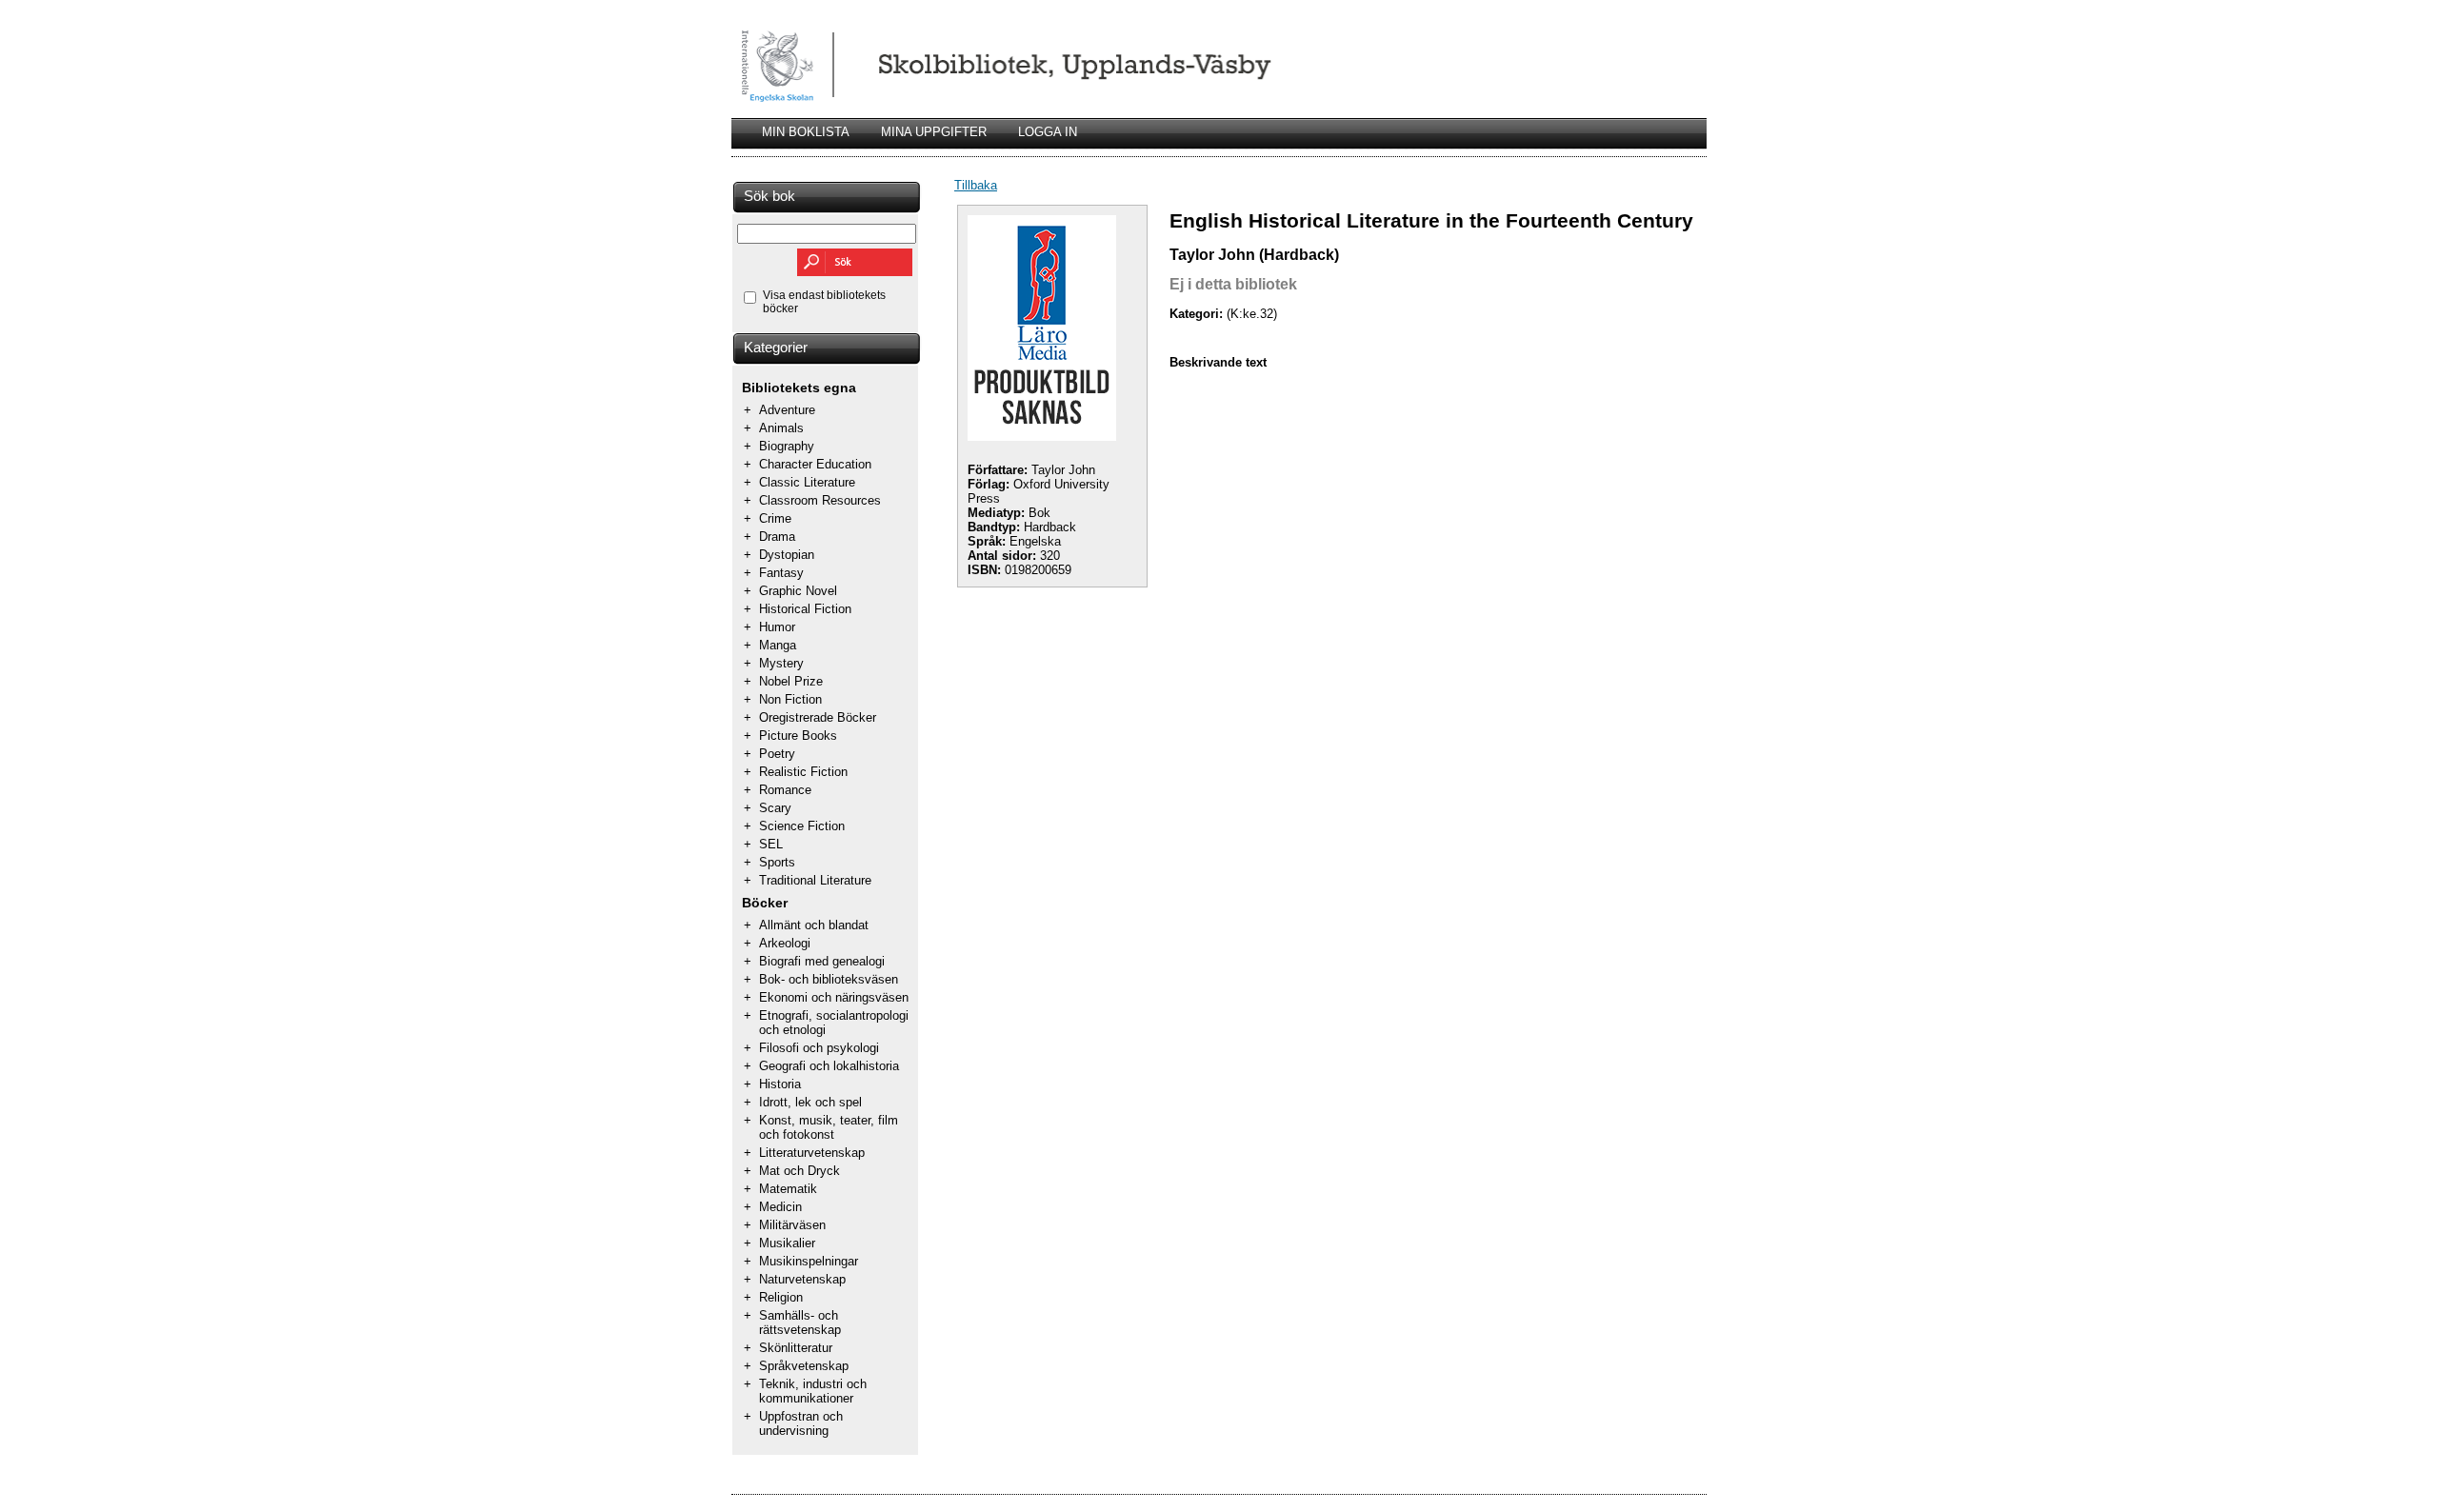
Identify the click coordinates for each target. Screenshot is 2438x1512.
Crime (775, 518)
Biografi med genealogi (822, 961)
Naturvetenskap (802, 1279)
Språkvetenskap (804, 1366)
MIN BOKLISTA (806, 132)
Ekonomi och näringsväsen (834, 997)
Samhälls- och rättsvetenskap (800, 1323)
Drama (777, 537)
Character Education (815, 464)
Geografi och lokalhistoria (829, 1066)
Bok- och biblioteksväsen (829, 979)
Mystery (781, 663)
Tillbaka (976, 185)
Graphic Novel (798, 591)
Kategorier (776, 348)
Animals (781, 428)
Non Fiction (790, 699)
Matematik (788, 1189)
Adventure (787, 410)
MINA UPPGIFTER (934, 132)
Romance (785, 790)
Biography (787, 446)
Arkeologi (785, 943)
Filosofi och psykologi (819, 1048)
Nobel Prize (791, 681)
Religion (781, 1297)
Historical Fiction (805, 609)
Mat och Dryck (799, 1171)
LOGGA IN (1048, 132)
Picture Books (798, 736)
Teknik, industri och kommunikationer (813, 1391)
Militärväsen (792, 1225)
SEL (771, 844)
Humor (777, 627)
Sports (777, 862)
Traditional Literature (815, 880)
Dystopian (787, 555)
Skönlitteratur (796, 1348)
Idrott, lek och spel (810, 1102)
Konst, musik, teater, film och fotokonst (829, 1127)
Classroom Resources (820, 500)
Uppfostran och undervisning (801, 1423)
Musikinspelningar (809, 1261)
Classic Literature (807, 482)
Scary (775, 808)
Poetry (777, 754)
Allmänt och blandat (814, 925)
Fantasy (781, 573)
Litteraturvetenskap (812, 1153)
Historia (780, 1084)
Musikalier (787, 1243)
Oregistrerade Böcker (818, 717)
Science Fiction (802, 826)
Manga (778, 645)
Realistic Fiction (803, 772)
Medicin (780, 1207)
